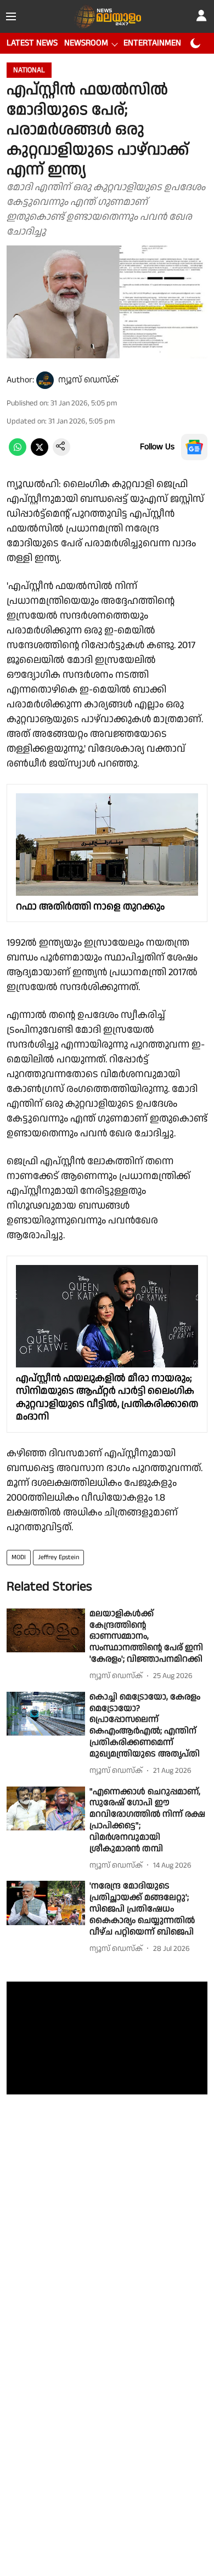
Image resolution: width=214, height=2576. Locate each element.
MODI (19, 1557)
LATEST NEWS (32, 43)
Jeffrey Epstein (58, 1557)
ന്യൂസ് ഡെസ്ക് (88, 380)
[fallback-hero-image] (46, 1631)
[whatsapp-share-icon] (18, 453)
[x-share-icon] (40, 453)
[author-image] (45, 380)
